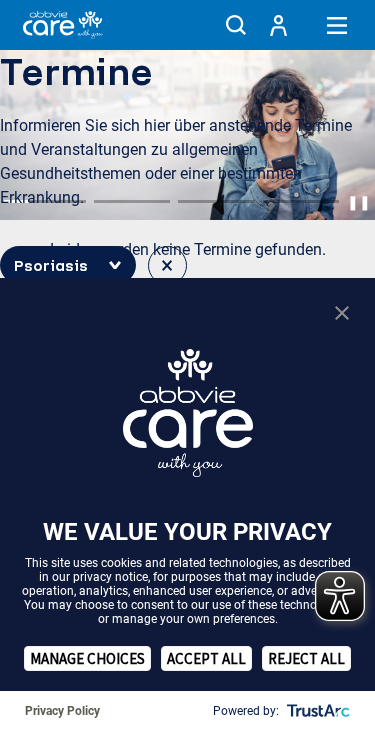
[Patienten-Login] (278, 25)
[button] (235, 25)
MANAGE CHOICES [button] (87, 658)
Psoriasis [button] (51, 265)
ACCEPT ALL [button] (206, 658)
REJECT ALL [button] (306, 658)
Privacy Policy (62, 711)
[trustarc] (316, 711)
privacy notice (110, 577)
